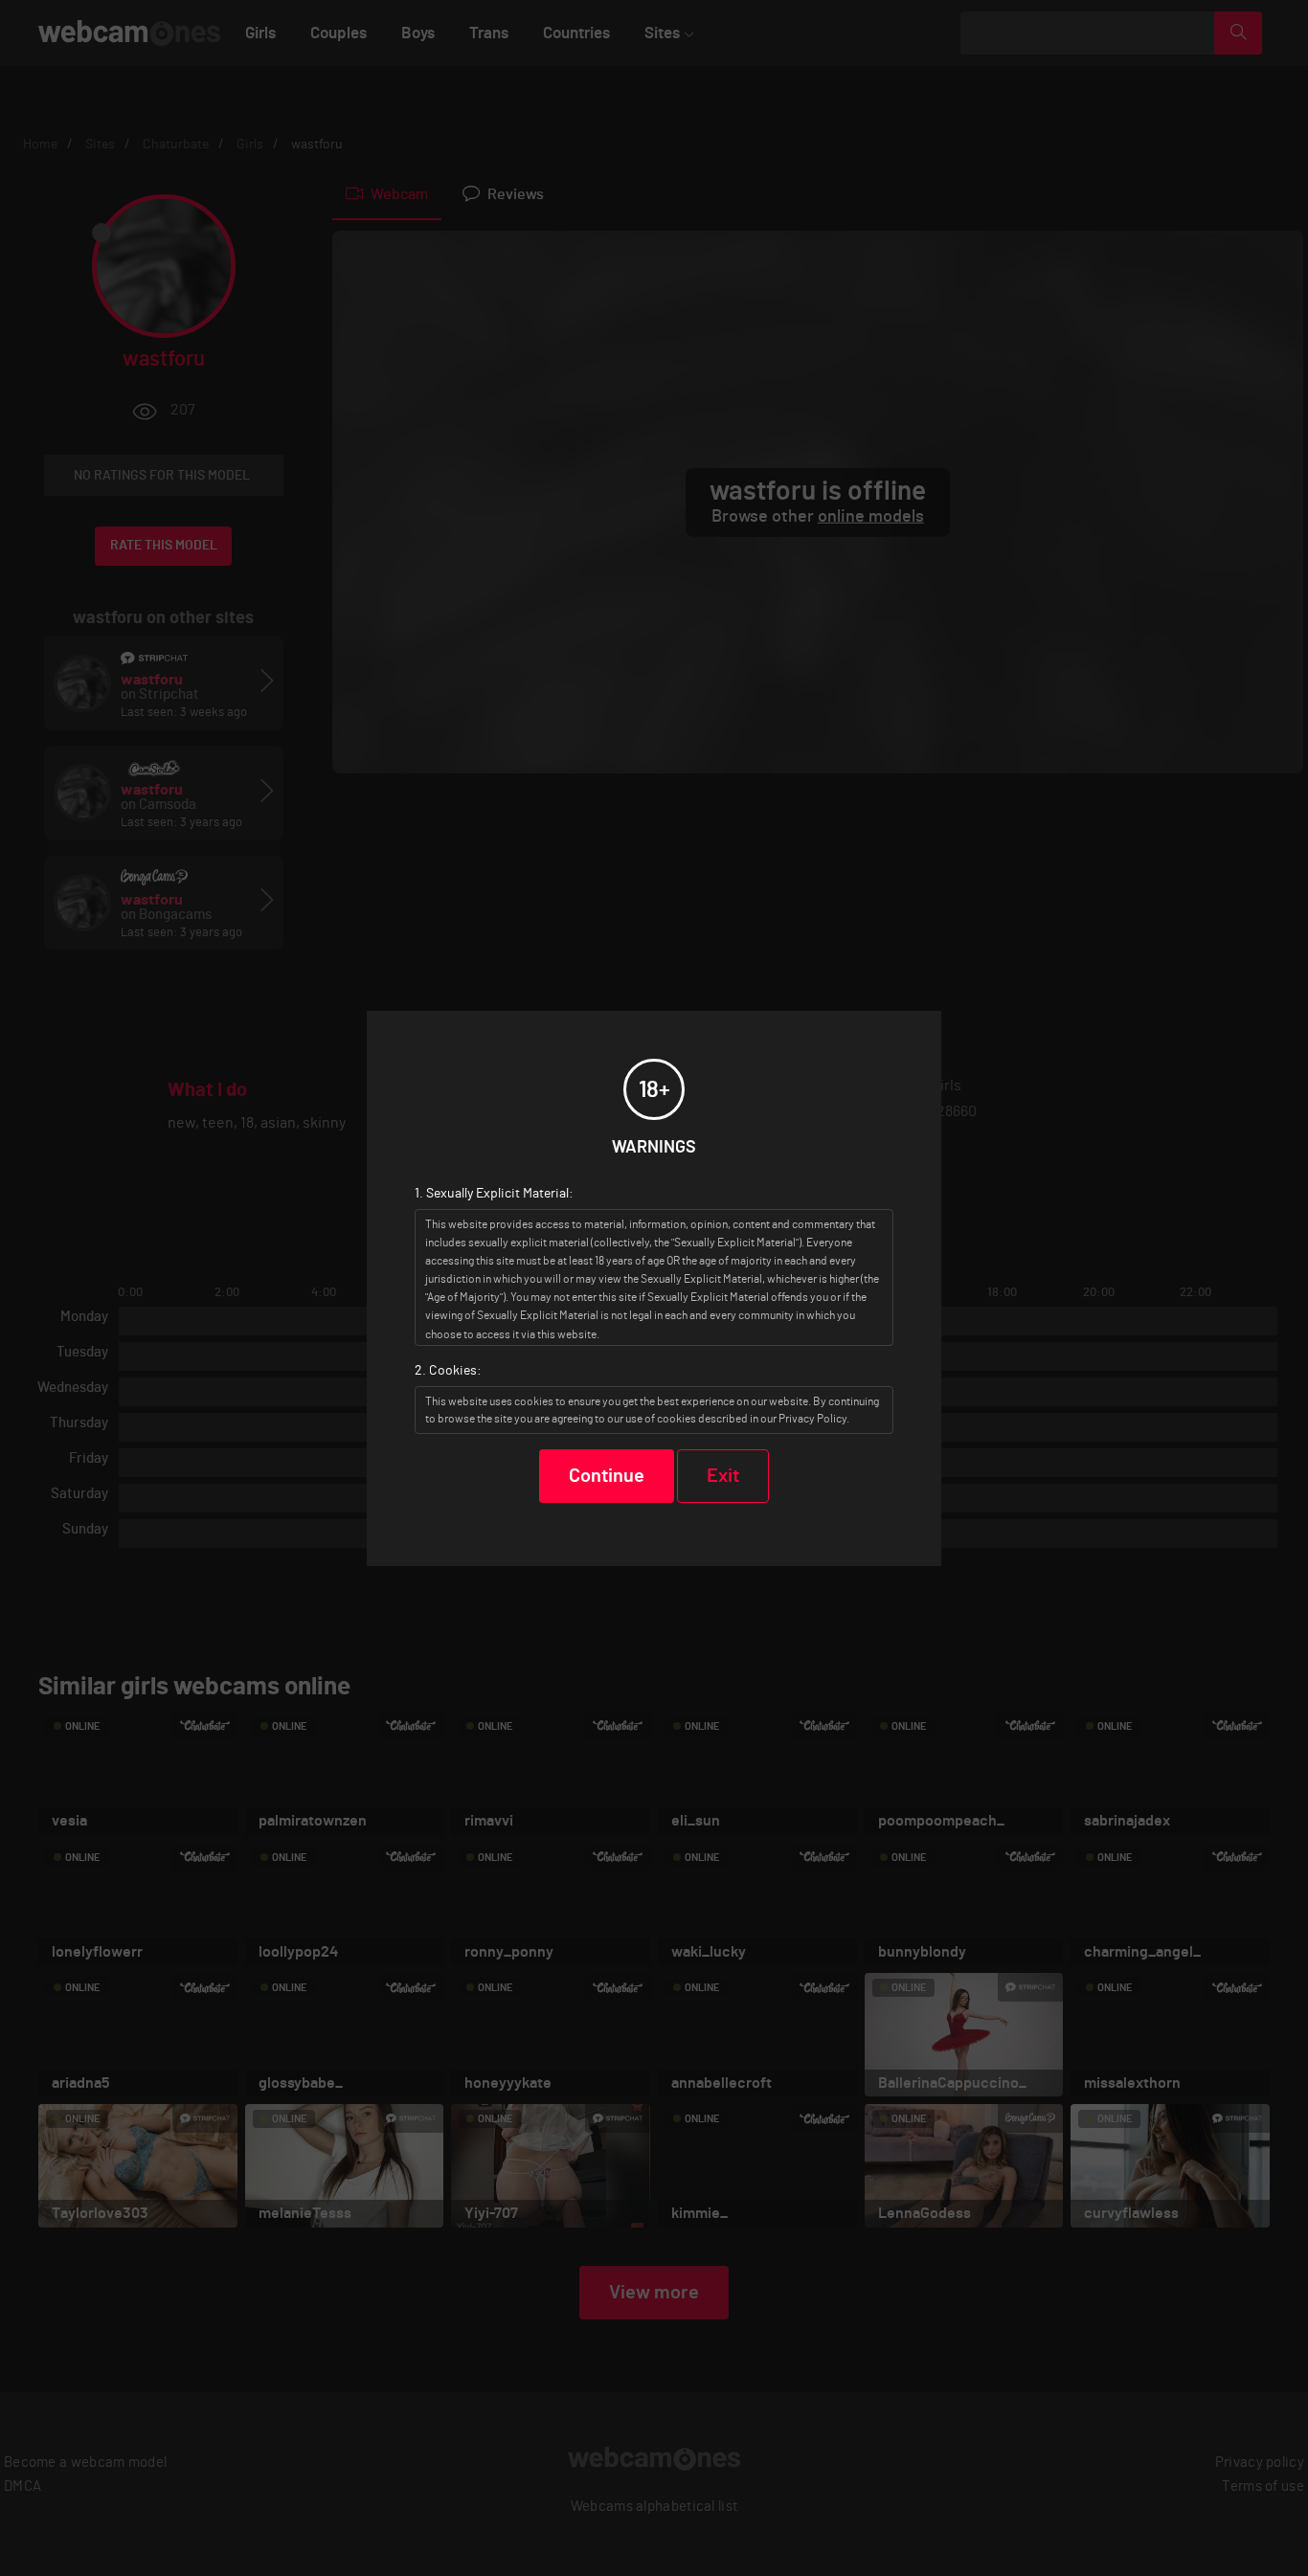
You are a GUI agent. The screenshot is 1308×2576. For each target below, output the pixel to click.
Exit (723, 1476)
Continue (607, 1476)
